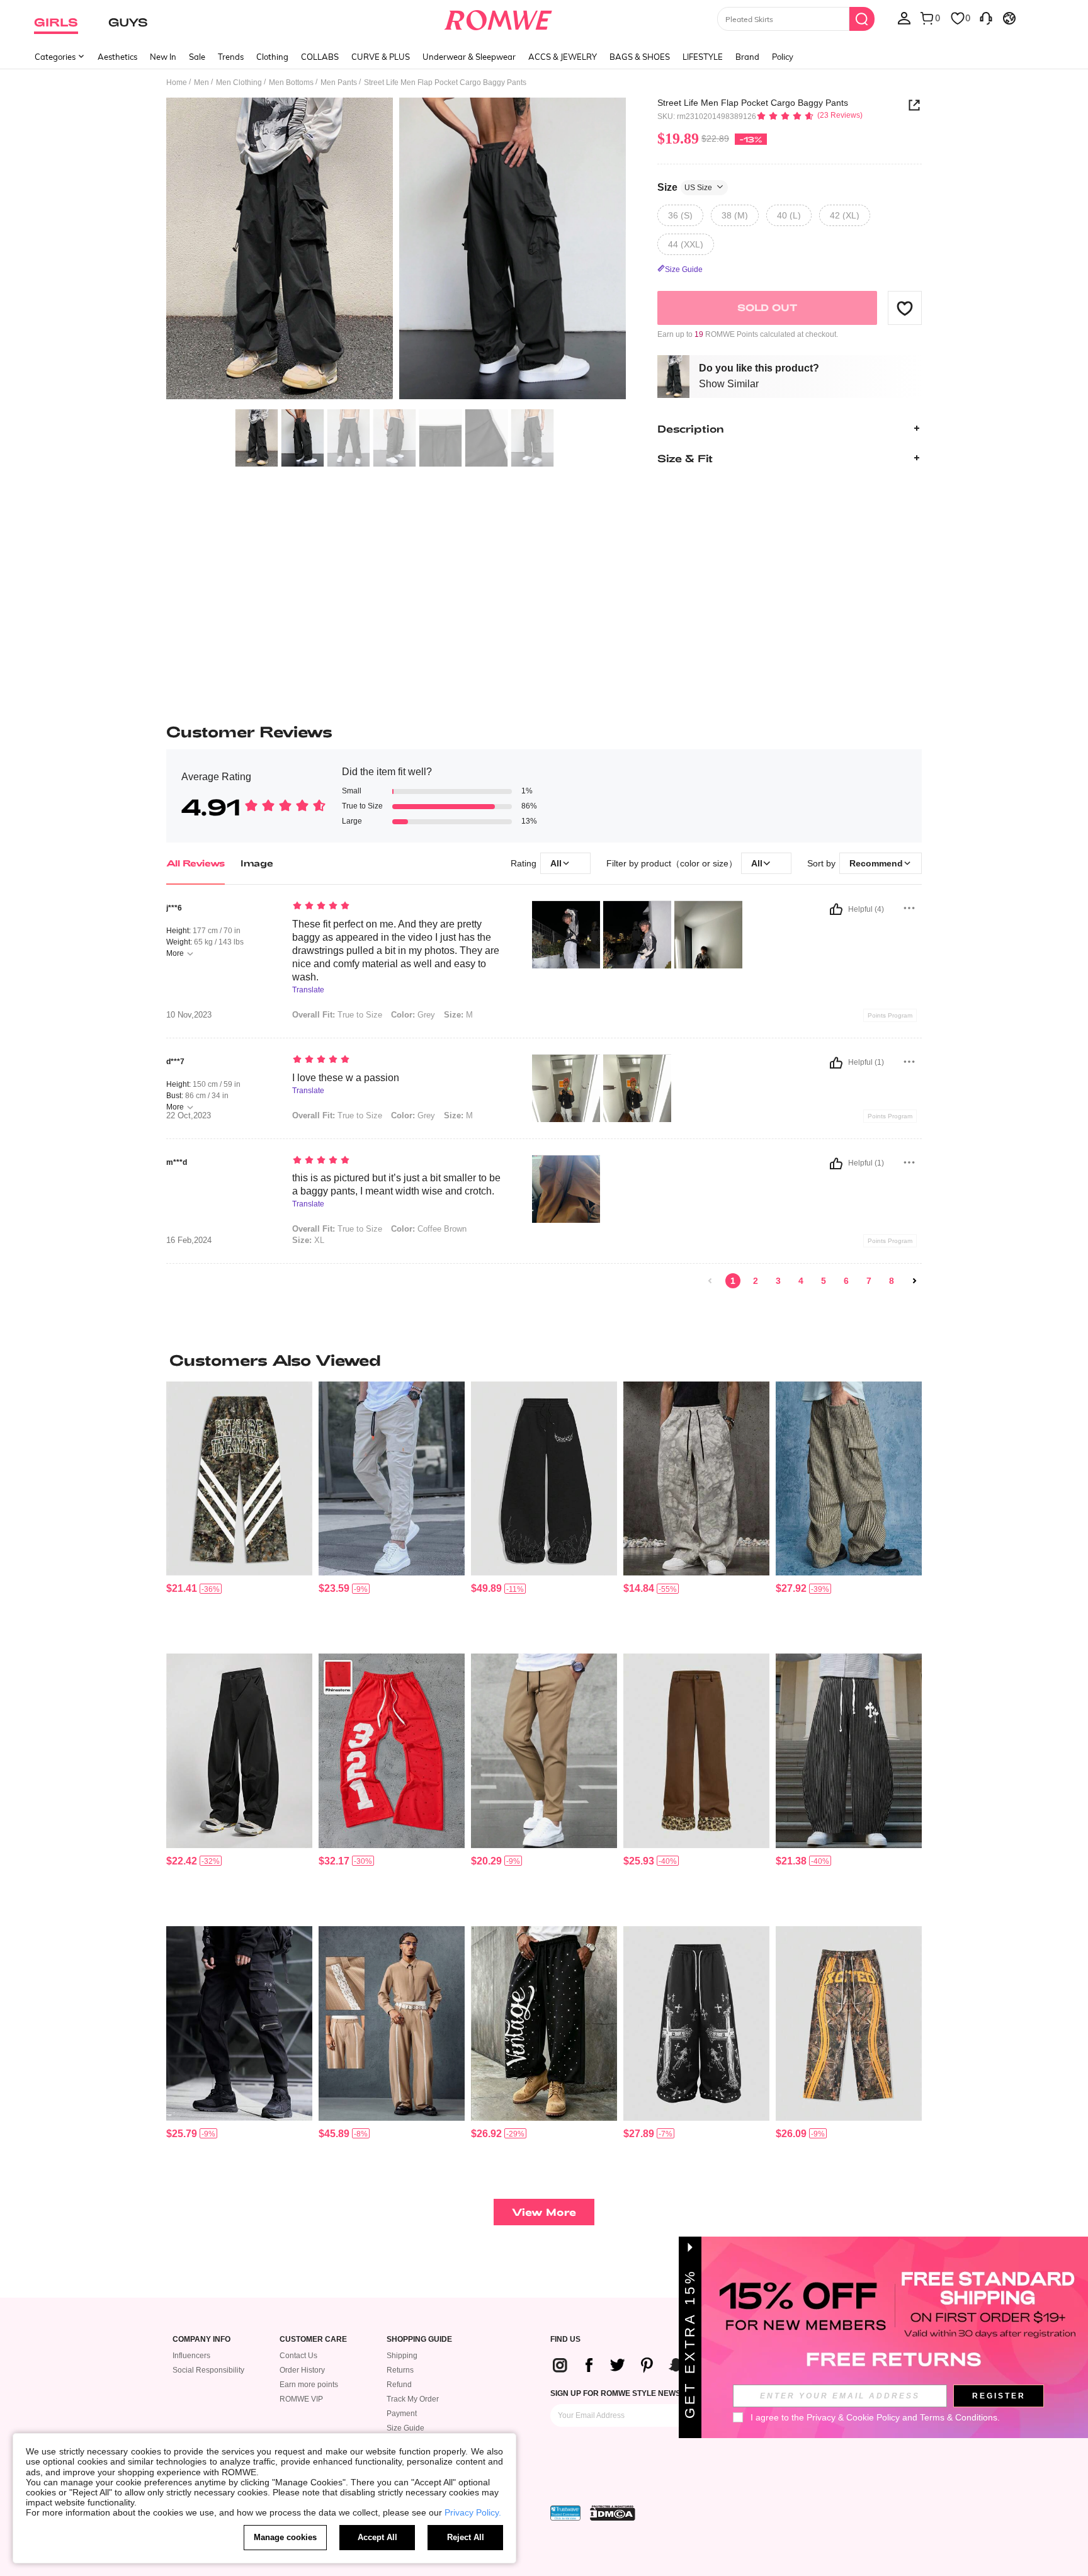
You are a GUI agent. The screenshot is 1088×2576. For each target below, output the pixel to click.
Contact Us (298, 2356)
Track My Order (413, 2399)
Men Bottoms (291, 82)
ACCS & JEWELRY (563, 57)
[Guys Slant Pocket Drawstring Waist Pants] (392, 1479)
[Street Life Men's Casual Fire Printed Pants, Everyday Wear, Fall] (544, 1479)
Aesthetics (117, 57)
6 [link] (846, 1281)
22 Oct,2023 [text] (189, 1116)
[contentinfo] (182, 1588)
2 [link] (756, 1281)
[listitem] (239, 1513)
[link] (710, 1281)
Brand (747, 57)
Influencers (191, 2356)
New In (163, 57)
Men (201, 82)
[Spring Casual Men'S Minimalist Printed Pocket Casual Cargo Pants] (849, 1479)
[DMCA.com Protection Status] (613, 2513)
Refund (399, 2385)
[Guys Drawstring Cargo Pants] (239, 2023)
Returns (400, 2370)
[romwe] (498, 18)
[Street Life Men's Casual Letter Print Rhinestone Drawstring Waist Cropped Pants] (544, 2023)
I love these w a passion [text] (346, 1078)
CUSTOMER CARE (313, 2340)
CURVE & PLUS (381, 57)
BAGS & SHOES (640, 57)
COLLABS (320, 57)
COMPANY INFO (201, 2340)
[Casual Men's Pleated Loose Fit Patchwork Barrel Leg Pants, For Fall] (239, 1751)
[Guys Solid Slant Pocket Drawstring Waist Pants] (544, 1751)
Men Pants (339, 82)
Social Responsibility (208, 2370)
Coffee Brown (429, 1229)
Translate (308, 990)
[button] (905, 308)
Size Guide (405, 2428)
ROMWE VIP (301, 2399)
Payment (402, 2414)
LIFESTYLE (703, 57)
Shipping (402, 2356)
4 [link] (801, 1281)
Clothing (272, 57)
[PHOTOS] (396, 250)
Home (177, 82)
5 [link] (824, 1281)
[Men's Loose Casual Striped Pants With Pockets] (392, 2023)
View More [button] (544, 2212)
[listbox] (904, 18)
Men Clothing (239, 82)
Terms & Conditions (959, 2417)
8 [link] (892, 1281)
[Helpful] (836, 909)
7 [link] (869, 1281)
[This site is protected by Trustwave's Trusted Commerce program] (565, 2513)
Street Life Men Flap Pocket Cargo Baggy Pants (753, 103)
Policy (783, 57)
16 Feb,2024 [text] (189, 1240)
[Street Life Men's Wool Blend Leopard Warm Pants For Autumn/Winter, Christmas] (696, 1751)
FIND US (565, 2340)
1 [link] (733, 1281)
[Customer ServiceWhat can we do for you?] (986, 18)
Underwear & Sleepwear (469, 57)
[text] (399, 907)
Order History (302, 2370)
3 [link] (778, 1281)
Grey (413, 1015)
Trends (231, 57)
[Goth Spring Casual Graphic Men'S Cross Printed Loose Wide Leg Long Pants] (696, 2023)
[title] (544, 1360)
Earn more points (309, 2385)
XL (308, 1240)
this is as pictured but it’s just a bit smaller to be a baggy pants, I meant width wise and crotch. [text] (396, 1184)
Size (685, 187)
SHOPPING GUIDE (419, 2340)
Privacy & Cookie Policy (853, 2417)
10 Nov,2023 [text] (189, 1015)
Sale (197, 57)
